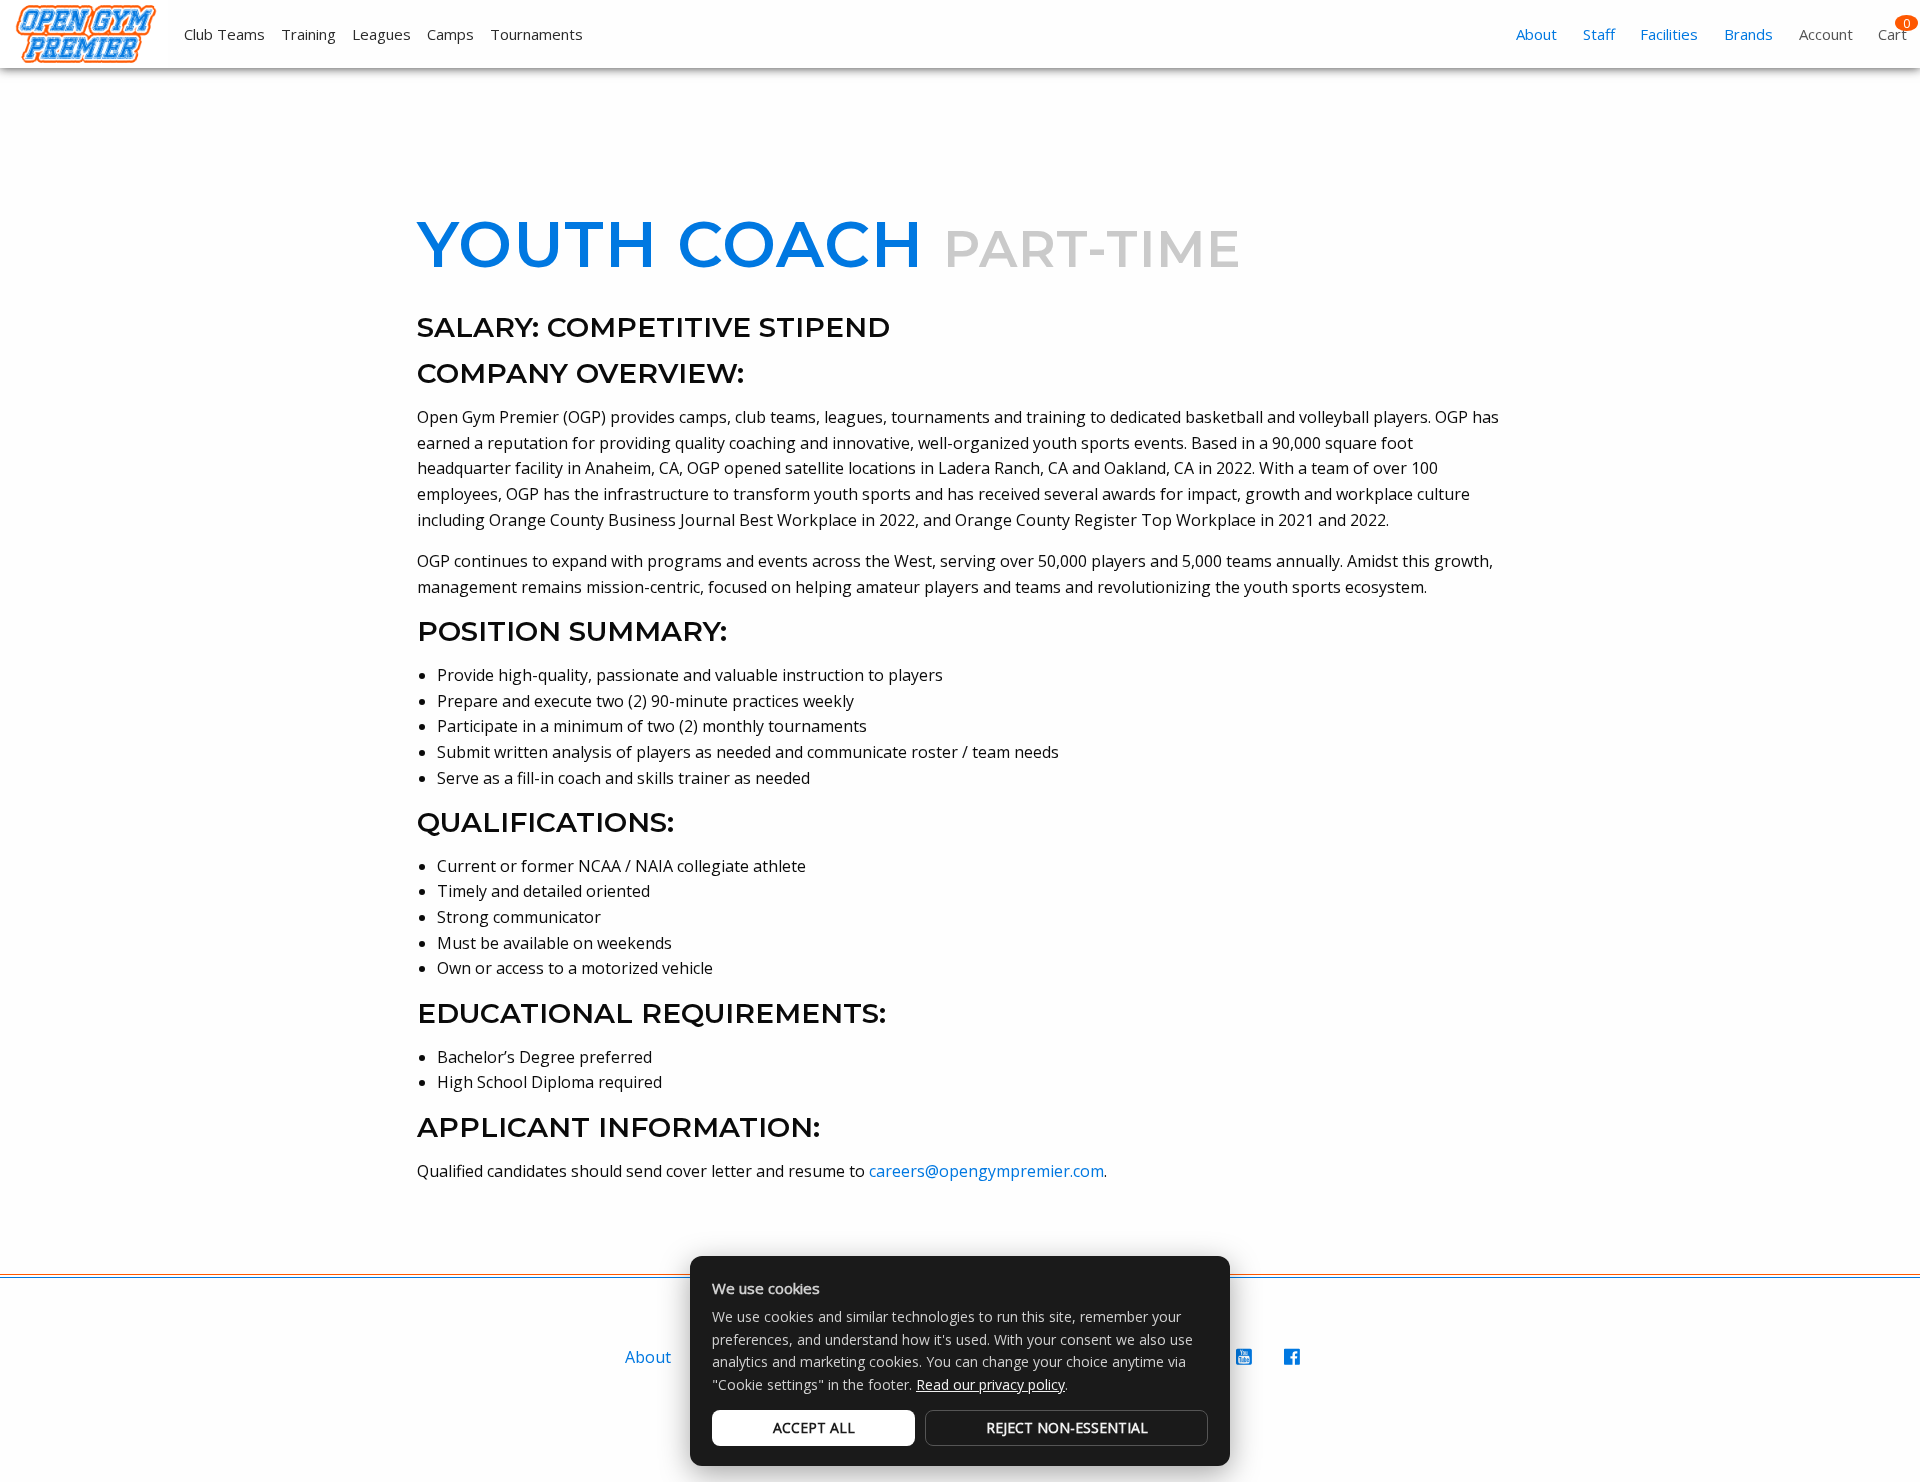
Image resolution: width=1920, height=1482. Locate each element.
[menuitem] (216, 34)
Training (308, 34)
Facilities (1669, 34)
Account (1826, 34)
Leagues (381, 34)
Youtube (1246, 1366)
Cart (1892, 34)
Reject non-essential (1067, 1427)
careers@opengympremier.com (986, 1171)
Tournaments (536, 34)
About (1536, 34)
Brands (1748, 34)
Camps (450, 34)
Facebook (1294, 1366)
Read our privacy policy (990, 1384)
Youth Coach (670, 244)
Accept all (814, 1427)
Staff (1599, 34)
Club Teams (224, 34)
